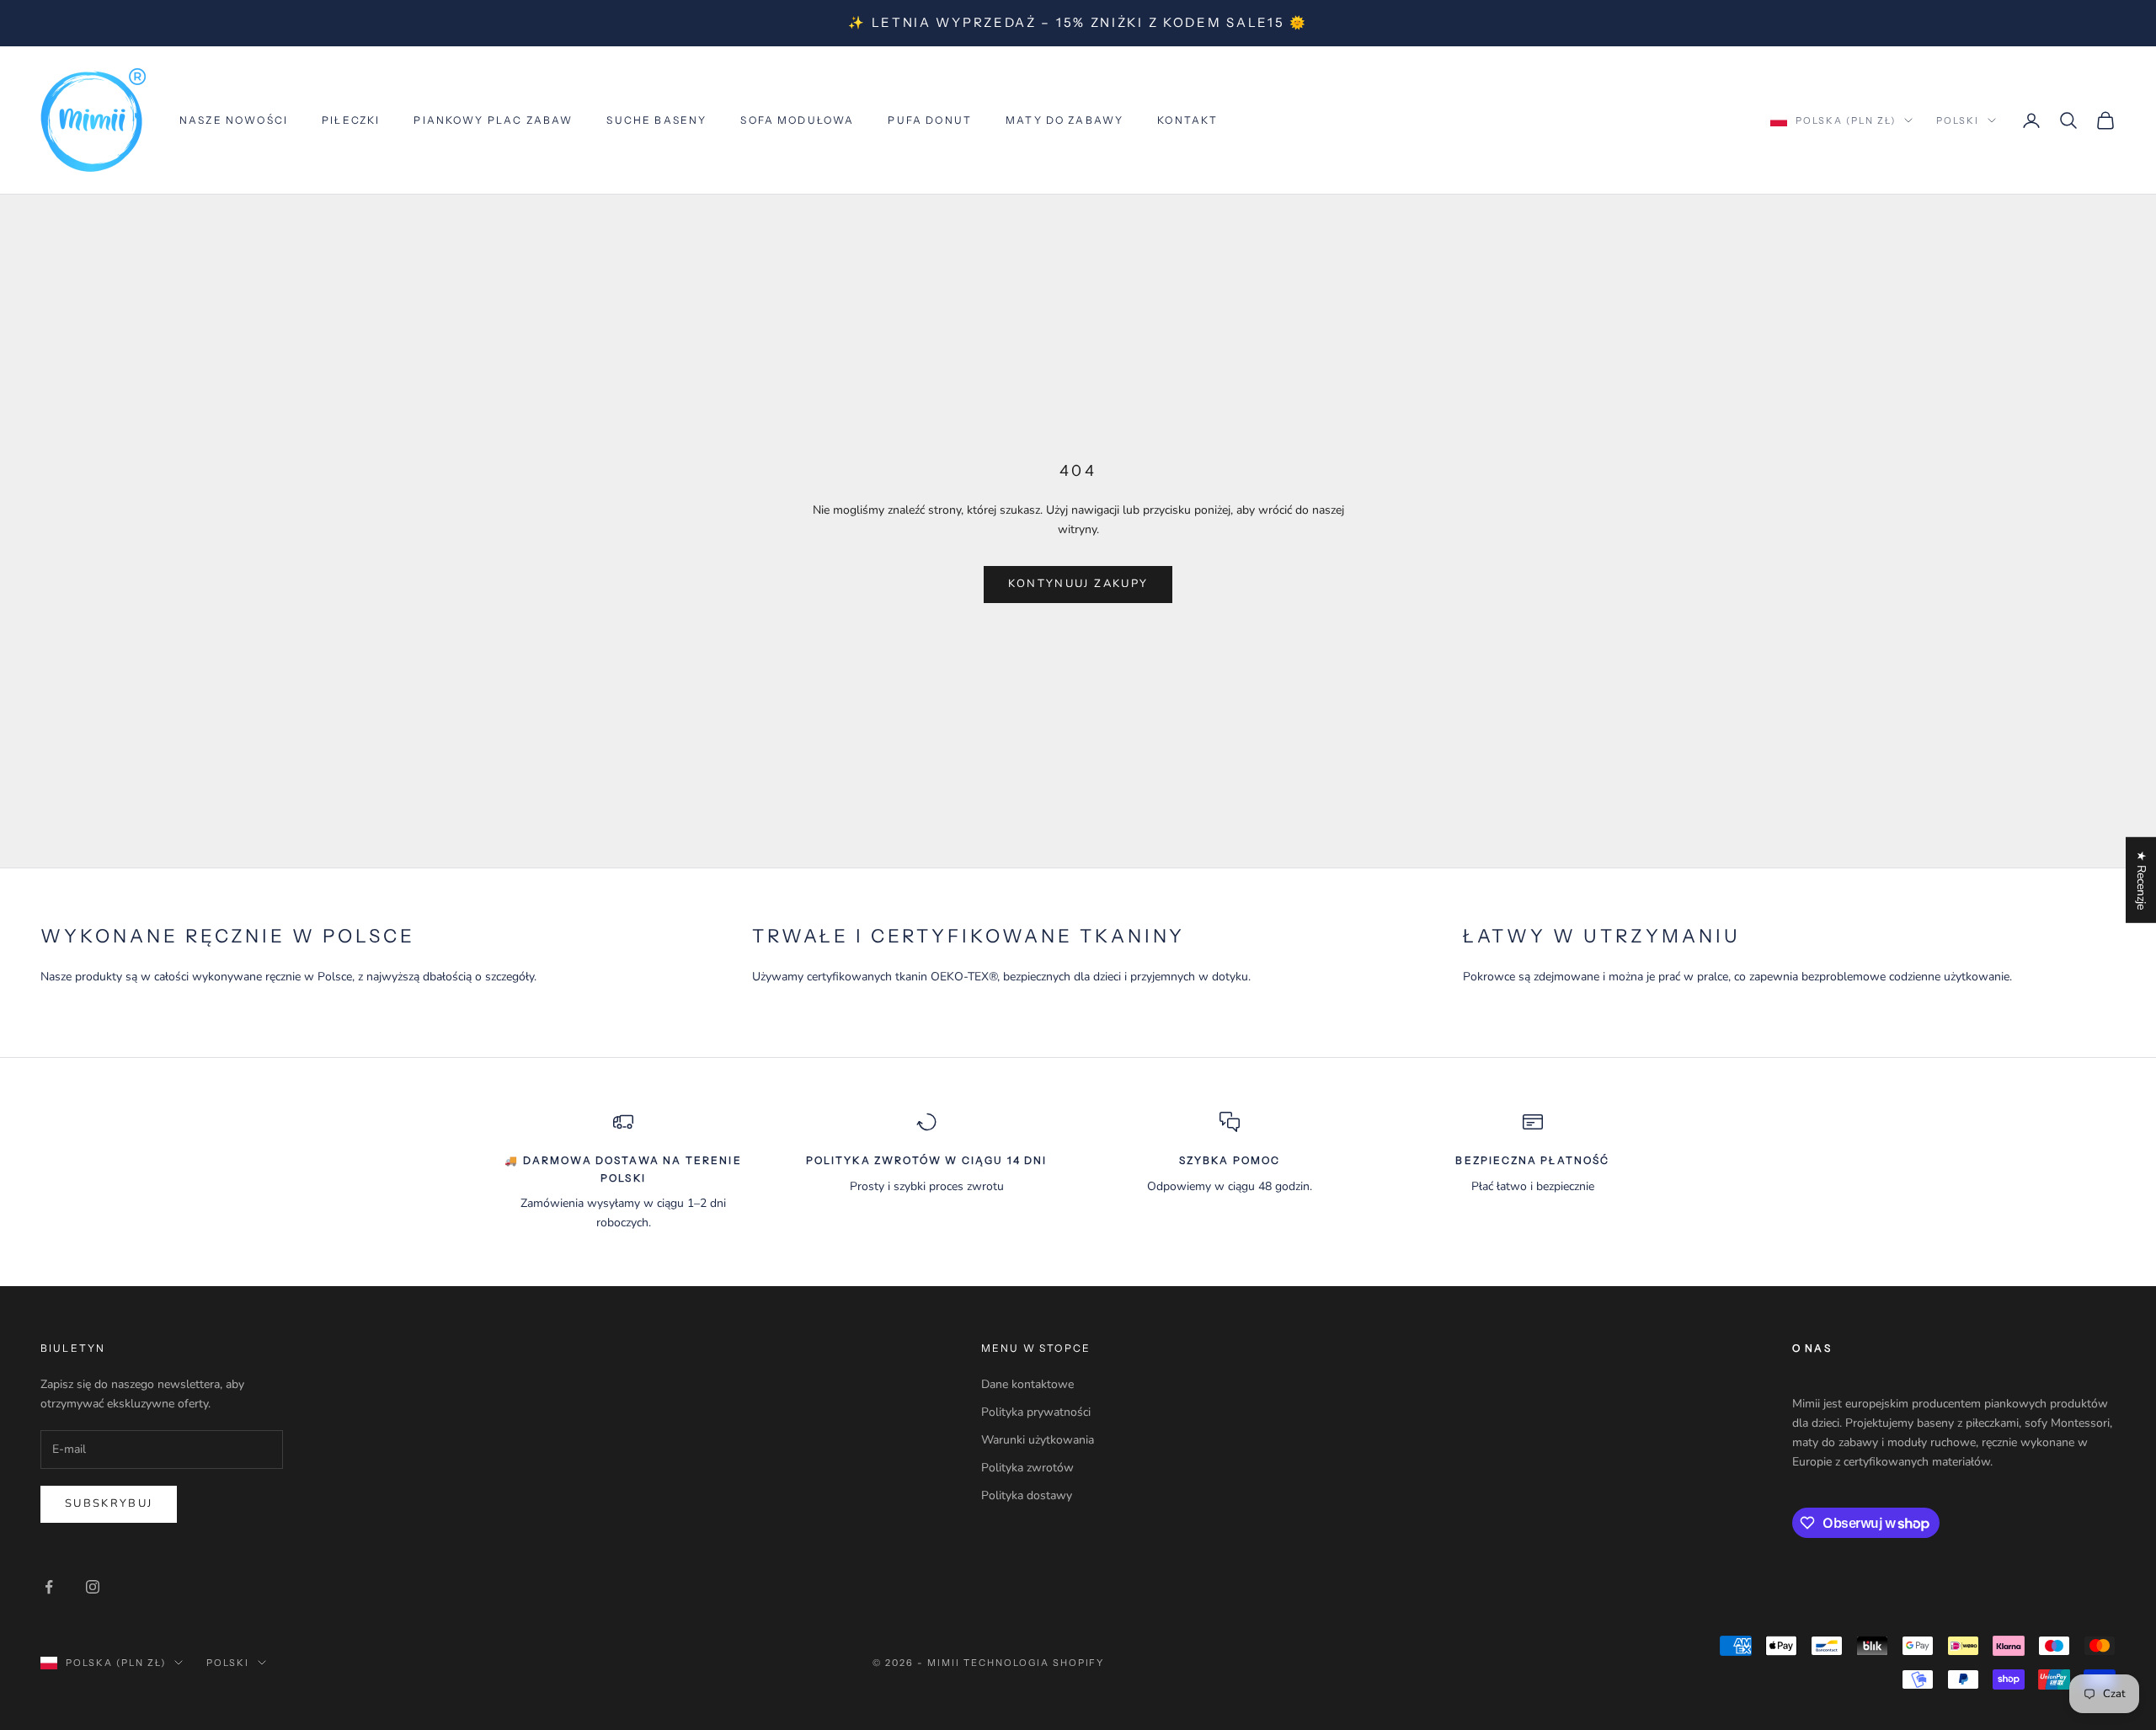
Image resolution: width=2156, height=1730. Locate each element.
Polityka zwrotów (1027, 1468)
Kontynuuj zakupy (1078, 584)
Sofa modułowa (797, 120)
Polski (1958, 120)
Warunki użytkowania (1038, 1440)
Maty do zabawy (1065, 120)
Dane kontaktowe (1027, 1384)
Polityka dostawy (1027, 1495)
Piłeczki (351, 120)
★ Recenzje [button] (2141, 880)
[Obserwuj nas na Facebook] (49, 1587)
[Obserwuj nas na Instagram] (93, 1587)
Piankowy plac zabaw (493, 120)
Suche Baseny (656, 120)
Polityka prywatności (1036, 1412)
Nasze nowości (234, 120)
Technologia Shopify (1034, 1663)
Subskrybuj (109, 1503)
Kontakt (1187, 120)
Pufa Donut (930, 120)
